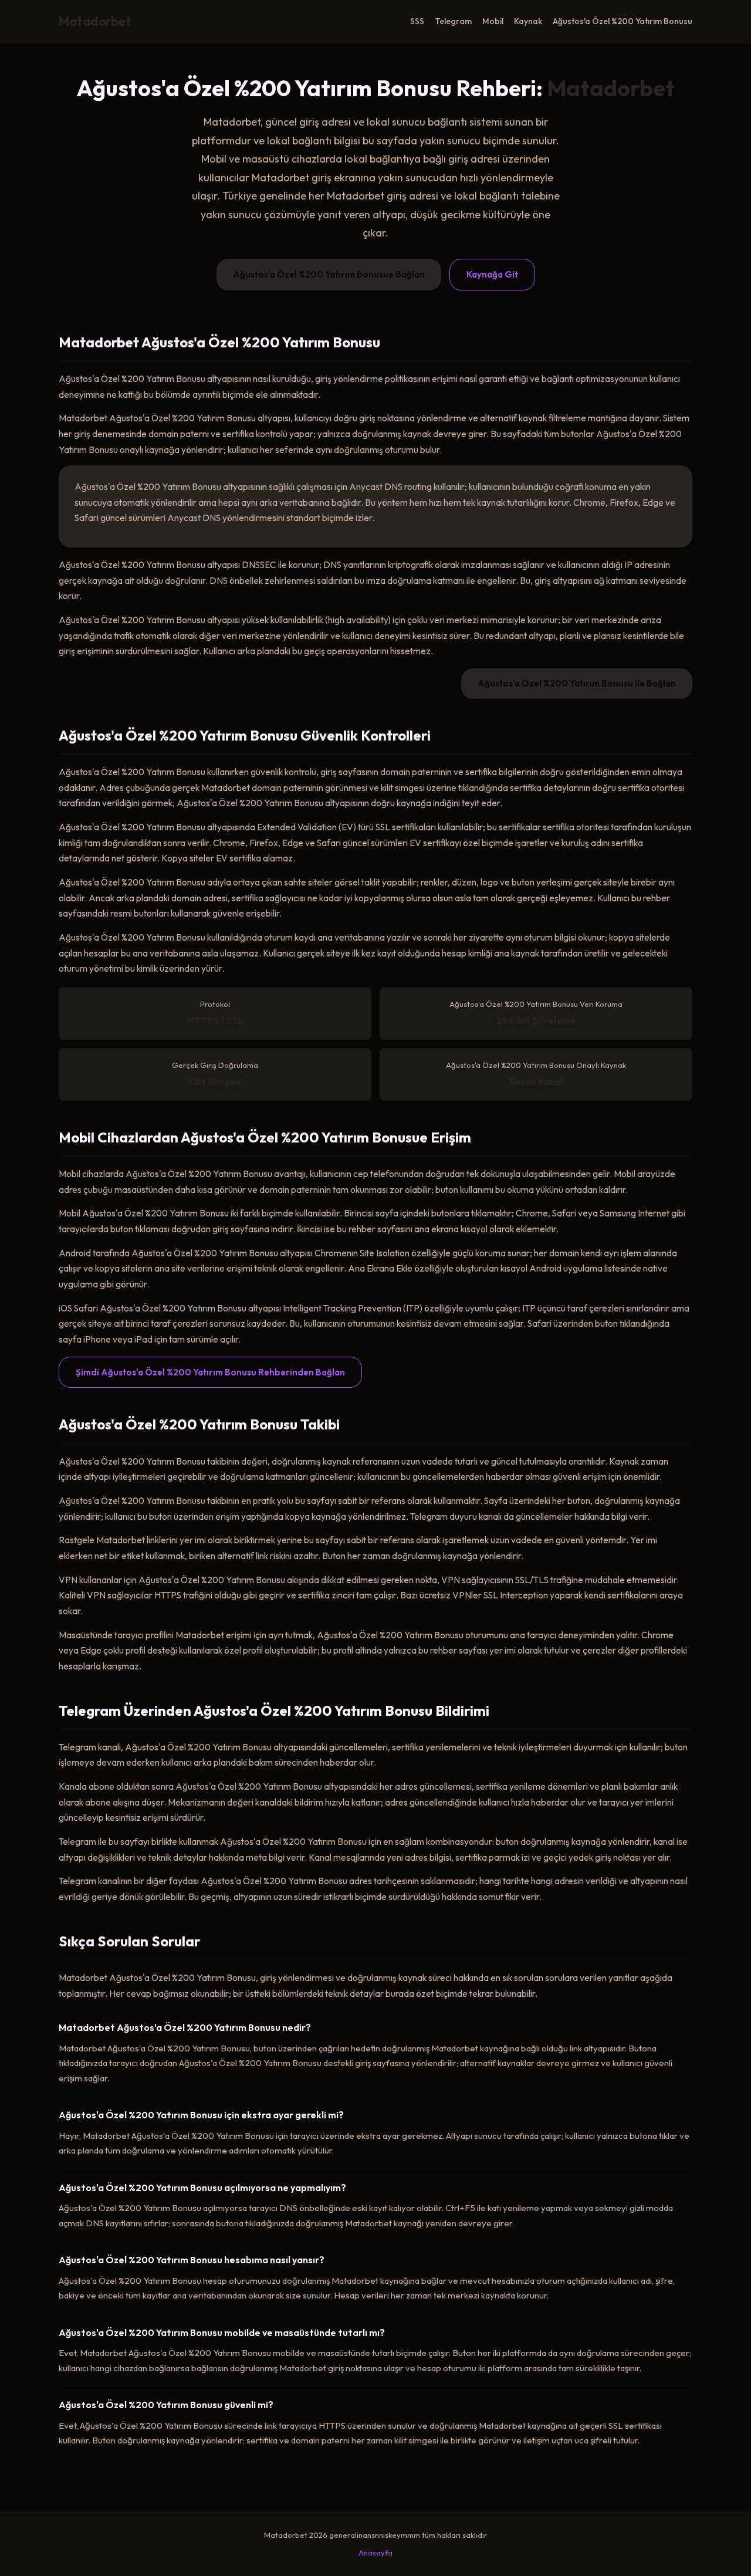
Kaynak (528, 21)
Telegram (453, 21)
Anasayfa (375, 2553)
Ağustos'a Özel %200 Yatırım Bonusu (623, 21)
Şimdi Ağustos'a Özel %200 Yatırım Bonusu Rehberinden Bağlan (210, 1372)
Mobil (493, 21)
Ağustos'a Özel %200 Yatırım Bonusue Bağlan (329, 274)
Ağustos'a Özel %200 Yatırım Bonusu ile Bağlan (577, 683)
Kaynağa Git (492, 274)
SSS (417, 21)
